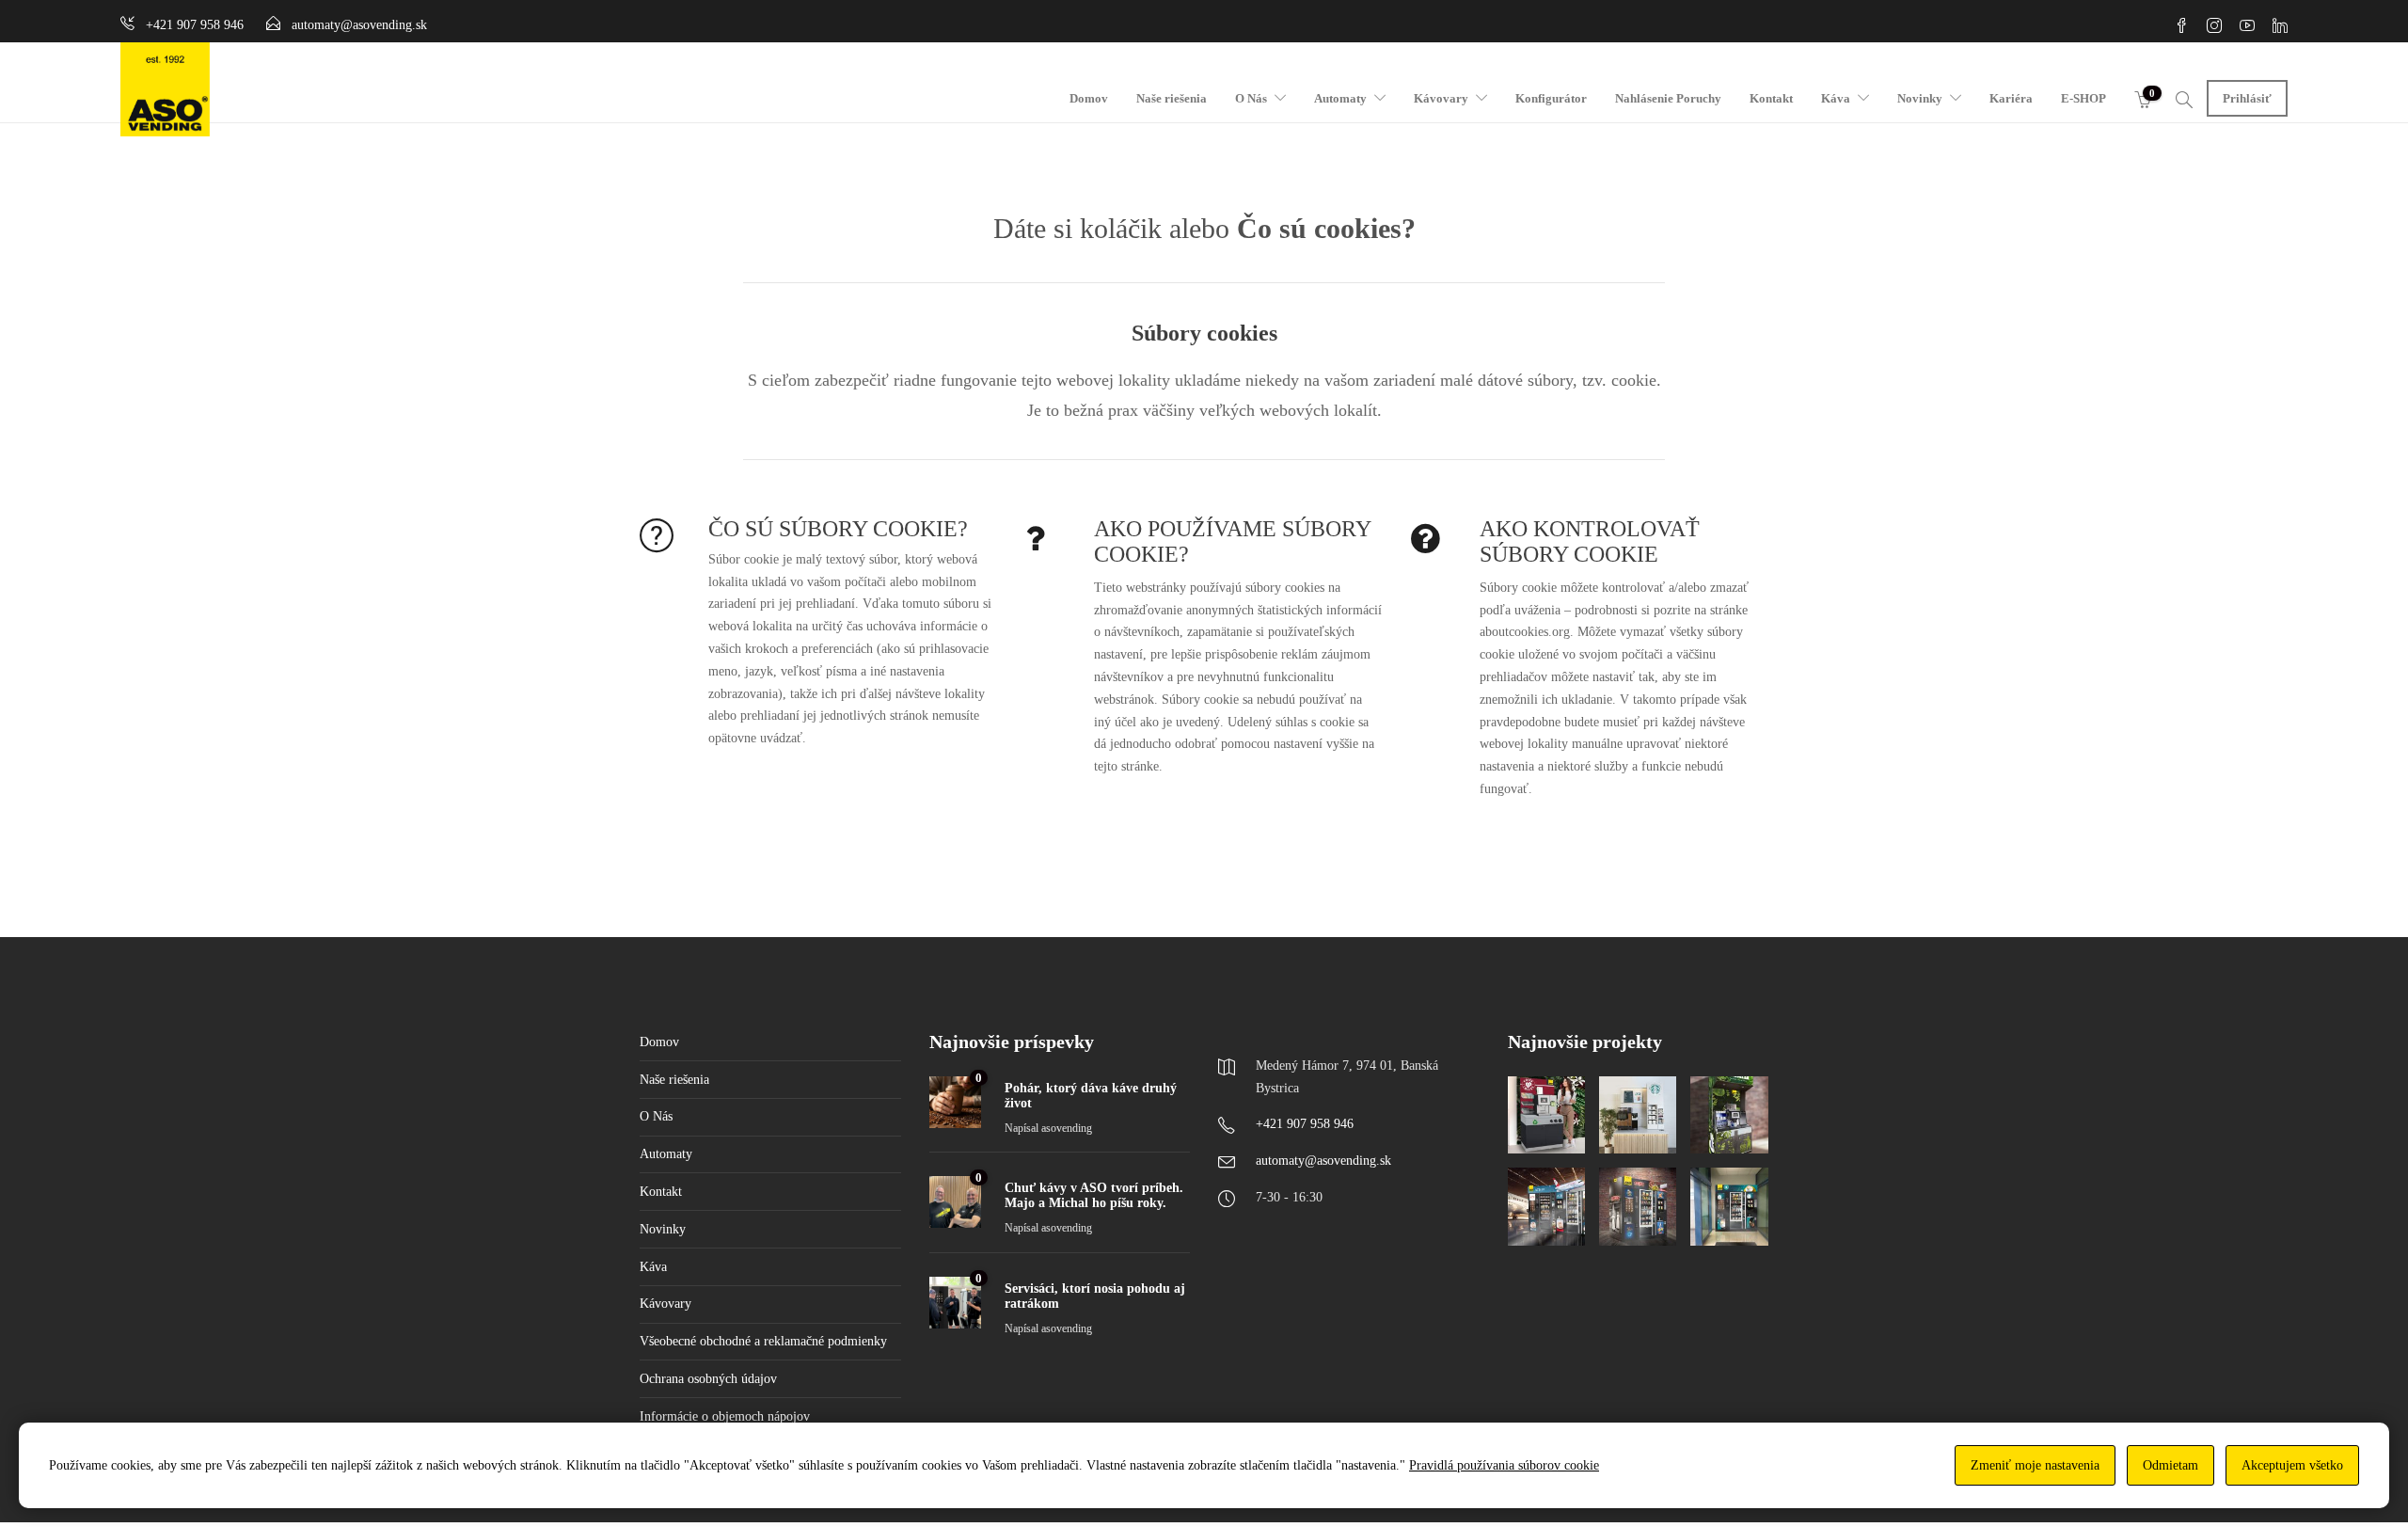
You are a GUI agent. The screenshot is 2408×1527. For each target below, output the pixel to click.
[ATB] (1546, 1206)
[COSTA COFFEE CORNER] (1546, 1115)
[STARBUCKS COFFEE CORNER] (1638, 1115)
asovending (1067, 1128)
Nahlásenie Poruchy (1668, 98)
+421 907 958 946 (1305, 1124)
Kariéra (2011, 98)
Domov (1089, 98)
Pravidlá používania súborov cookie (1504, 1465)
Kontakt (1771, 98)
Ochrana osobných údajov (708, 1379)
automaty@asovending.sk (1323, 1161)
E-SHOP (2083, 98)
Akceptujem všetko (2292, 1465)
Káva (1836, 98)
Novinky (1920, 98)
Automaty (1340, 98)
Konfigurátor (1551, 98)
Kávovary (1441, 98)
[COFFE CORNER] (1729, 1115)
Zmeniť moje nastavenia (2035, 1465)
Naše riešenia (1172, 98)
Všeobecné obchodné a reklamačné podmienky (763, 1341)
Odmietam (2170, 1465)
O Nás (1251, 98)
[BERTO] (1638, 1206)
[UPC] (1729, 1206)
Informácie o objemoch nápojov (725, 1416)
